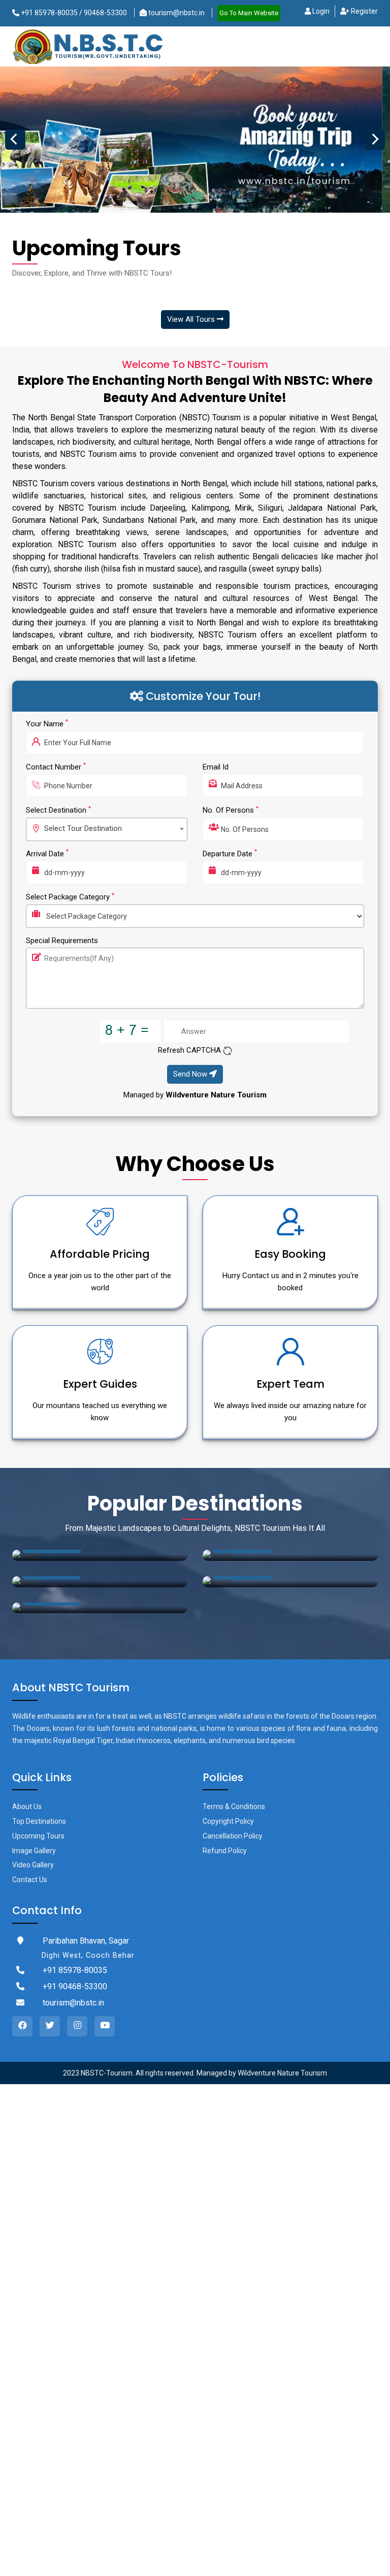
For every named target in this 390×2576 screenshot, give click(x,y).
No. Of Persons (231, 810)
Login (320, 11)
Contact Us (30, 1880)
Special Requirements (62, 941)
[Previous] (15, 140)
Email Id (216, 767)
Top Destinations (39, 1821)
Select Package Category (70, 897)
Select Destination (58, 810)
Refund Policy (225, 1851)
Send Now (191, 1074)
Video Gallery (33, 1865)
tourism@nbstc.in (176, 13)
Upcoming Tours (38, 1836)
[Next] (375, 140)
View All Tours (192, 319)
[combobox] (107, 829)
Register (364, 11)
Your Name (47, 724)
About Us (27, 1806)
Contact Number (56, 767)
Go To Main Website (249, 13)
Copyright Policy (228, 1821)
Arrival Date (47, 854)
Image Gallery (34, 1851)
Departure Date (230, 854)
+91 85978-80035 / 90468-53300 (73, 13)
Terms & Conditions (234, 1806)
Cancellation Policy (233, 1836)
